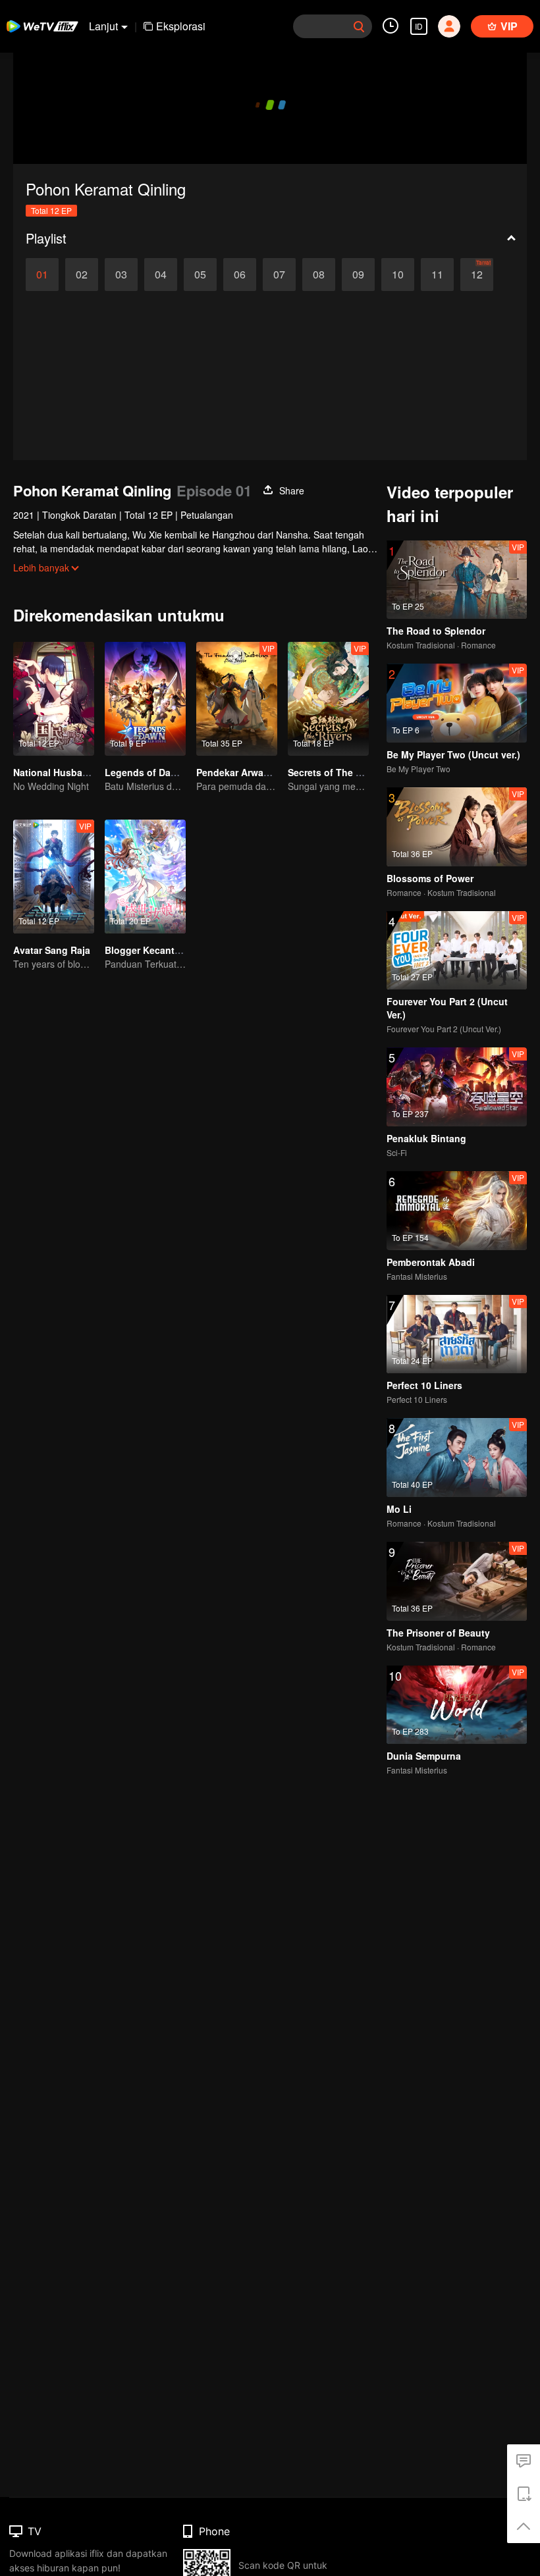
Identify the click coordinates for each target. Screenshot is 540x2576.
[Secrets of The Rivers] (328, 699)
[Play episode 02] (82, 275)
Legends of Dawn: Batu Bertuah (177, 772)
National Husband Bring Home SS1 (91, 772)
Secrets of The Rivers (336, 772)
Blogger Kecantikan (149, 950)
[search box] (359, 26)
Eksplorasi (181, 26)
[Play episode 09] (358, 275)
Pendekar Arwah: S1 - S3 (251, 772)
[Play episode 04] (161, 275)
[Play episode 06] (240, 275)
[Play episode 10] (398, 275)
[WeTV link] (43, 26)
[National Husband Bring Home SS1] (54, 699)
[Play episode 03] (121, 275)
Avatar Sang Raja (52, 950)
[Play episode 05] (200, 275)
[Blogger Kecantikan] (145, 877)
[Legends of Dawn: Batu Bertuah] (145, 699)
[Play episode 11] (437, 275)
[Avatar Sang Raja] (54, 877)
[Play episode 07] (279, 275)
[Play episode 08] (319, 275)
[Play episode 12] (477, 275)
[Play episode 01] (42, 275)
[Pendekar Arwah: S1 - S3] (237, 699)
